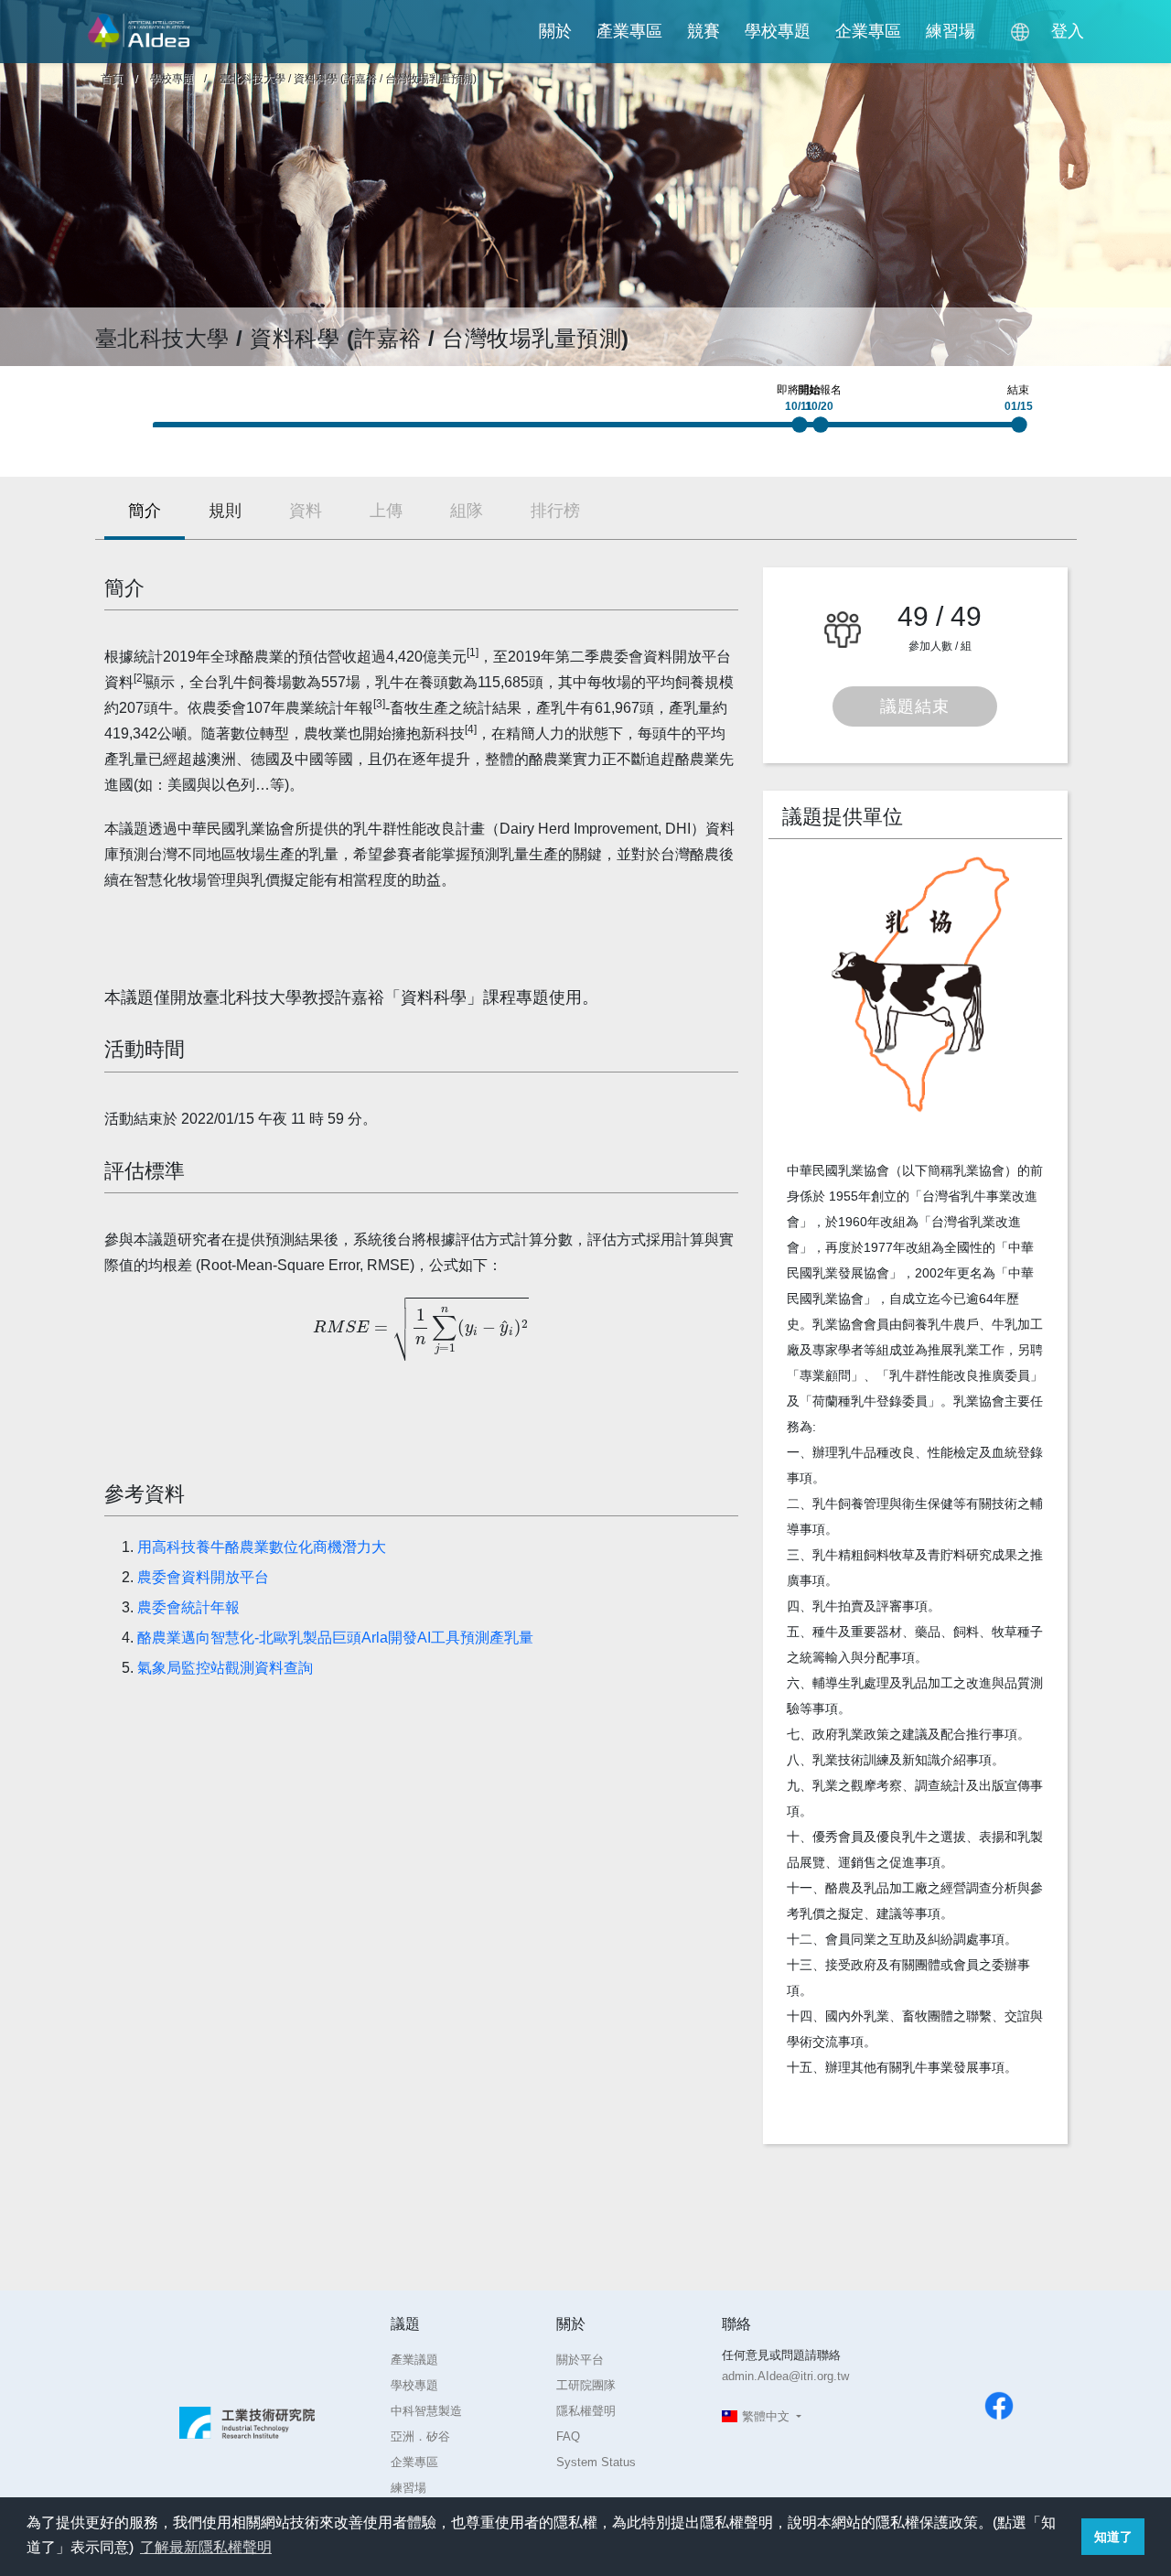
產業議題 (414, 2360)
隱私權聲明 (586, 2411)
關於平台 (580, 2360)
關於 (555, 31)
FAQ (568, 2436)
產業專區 (629, 31)
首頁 (112, 79)
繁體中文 (766, 2416)
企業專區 (868, 31)
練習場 (951, 31)
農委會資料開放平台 (203, 1577)
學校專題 (778, 31)
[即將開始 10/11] (804, 430)
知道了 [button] (1113, 2537)
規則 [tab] (225, 511)
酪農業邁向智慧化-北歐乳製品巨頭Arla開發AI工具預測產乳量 (335, 1638)
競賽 (704, 31)
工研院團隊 (586, 2385)
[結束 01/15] (1024, 430)
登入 (1068, 31)
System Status (596, 2462)
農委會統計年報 (188, 1607)
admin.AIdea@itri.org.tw (785, 2376)
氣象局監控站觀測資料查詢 (225, 1668)
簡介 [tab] (145, 511)
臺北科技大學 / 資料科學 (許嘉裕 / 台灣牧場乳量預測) (348, 79)
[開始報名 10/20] (825, 430)
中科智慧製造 (426, 2411)
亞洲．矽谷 (420, 2436)
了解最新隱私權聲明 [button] (206, 2547)
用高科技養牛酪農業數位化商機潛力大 (262, 1547)
